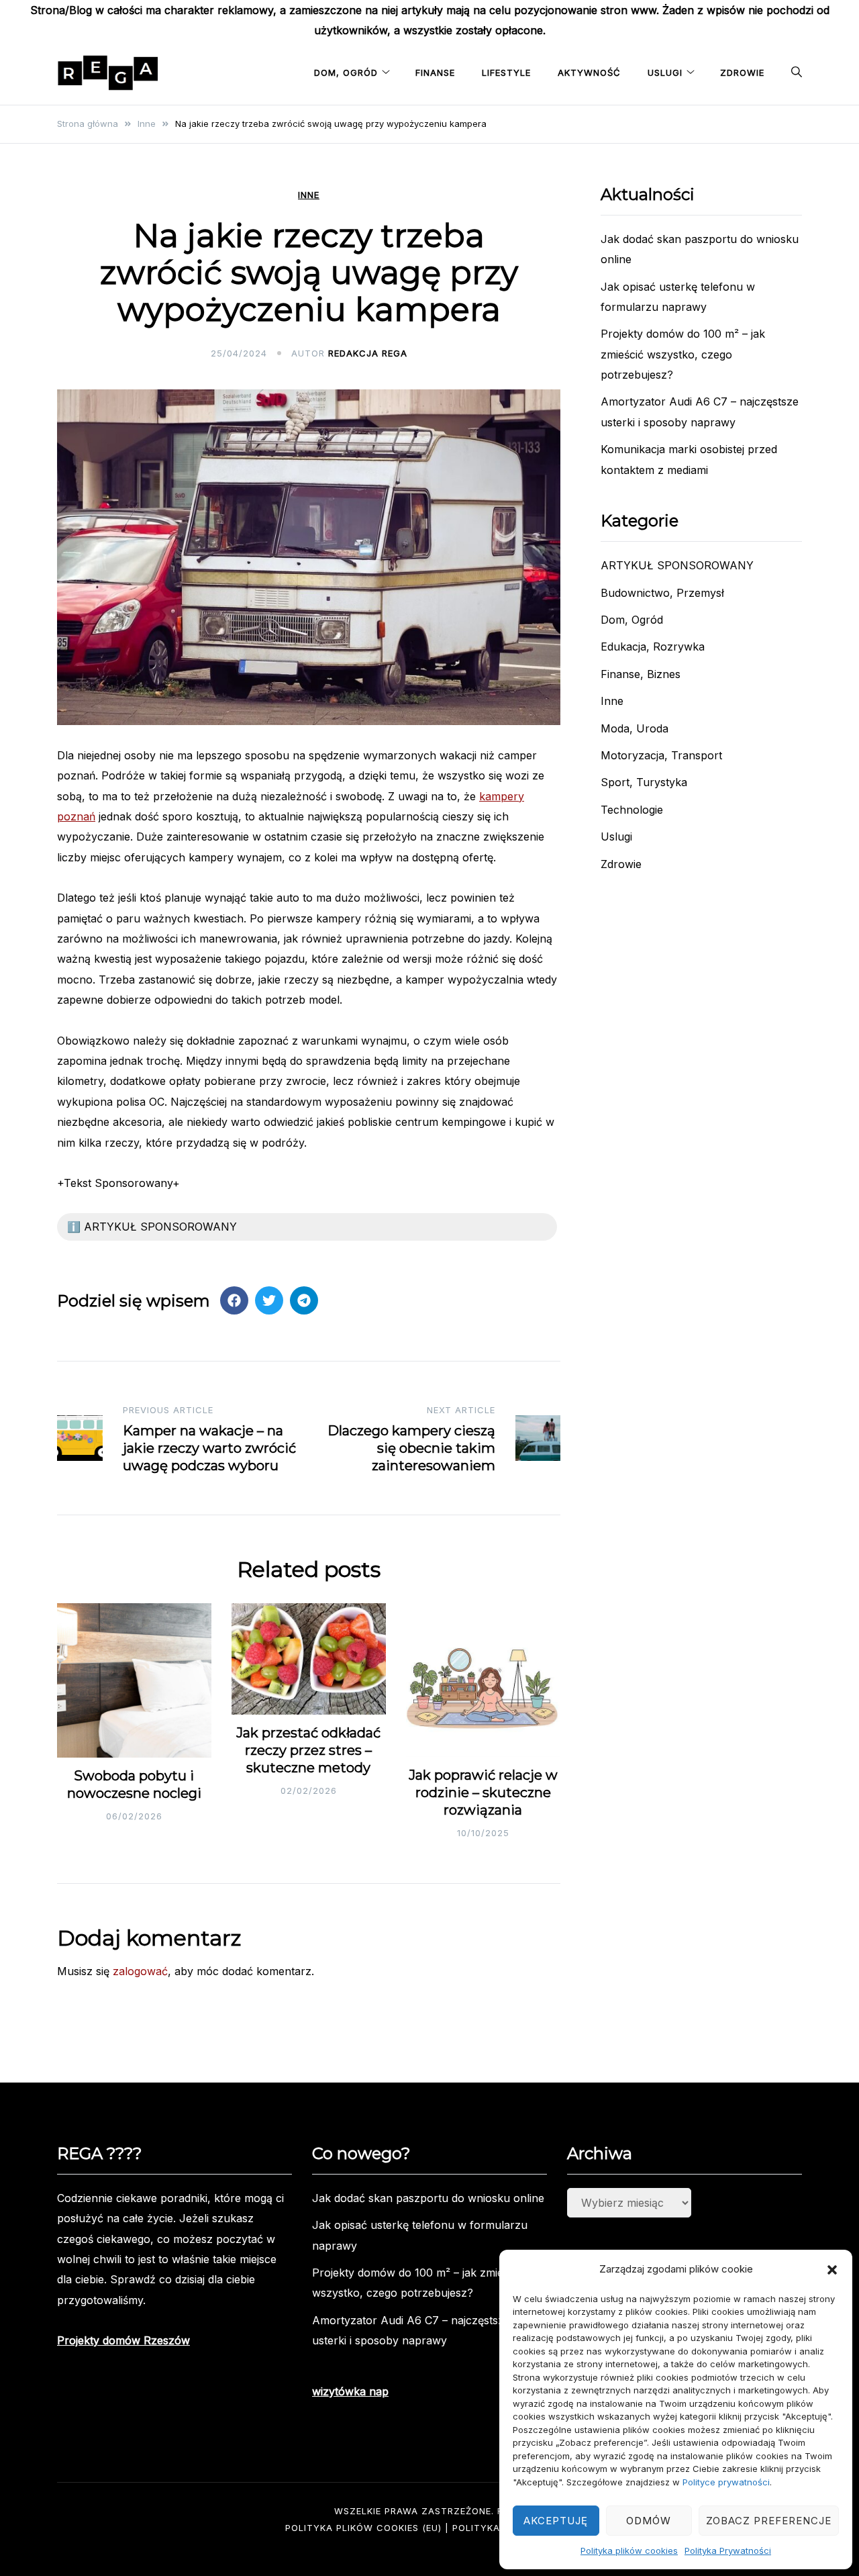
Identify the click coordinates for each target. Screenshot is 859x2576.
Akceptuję (556, 2521)
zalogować (140, 1971)
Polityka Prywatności (728, 2550)
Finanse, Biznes (641, 674)
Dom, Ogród (346, 73)
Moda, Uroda (635, 728)
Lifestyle (506, 73)
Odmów (649, 2521)
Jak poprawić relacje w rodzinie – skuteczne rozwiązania (483, 1793)
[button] (832, 2270)
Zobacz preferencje (769, 2521)
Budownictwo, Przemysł (662, 593)
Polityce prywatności (726, 2482)
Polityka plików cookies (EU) (363, 2528)
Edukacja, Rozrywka (653, 647)
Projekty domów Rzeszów (123, 2340)
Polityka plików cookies (629, 2550)
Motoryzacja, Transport (661, 755)
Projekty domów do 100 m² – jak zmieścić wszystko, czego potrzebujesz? (683, 354)
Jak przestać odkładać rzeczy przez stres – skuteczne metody (308, 1750)
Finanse (435, 73)
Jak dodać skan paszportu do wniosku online (428, 2198)
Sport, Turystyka (644, 782)
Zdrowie (742, 73)
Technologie (632, 810)
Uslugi (665, 73)
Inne (309, 195)
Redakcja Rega (368, 353)
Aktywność (589, 73)
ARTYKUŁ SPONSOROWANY (677, 565)
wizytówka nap (350, 2391)
